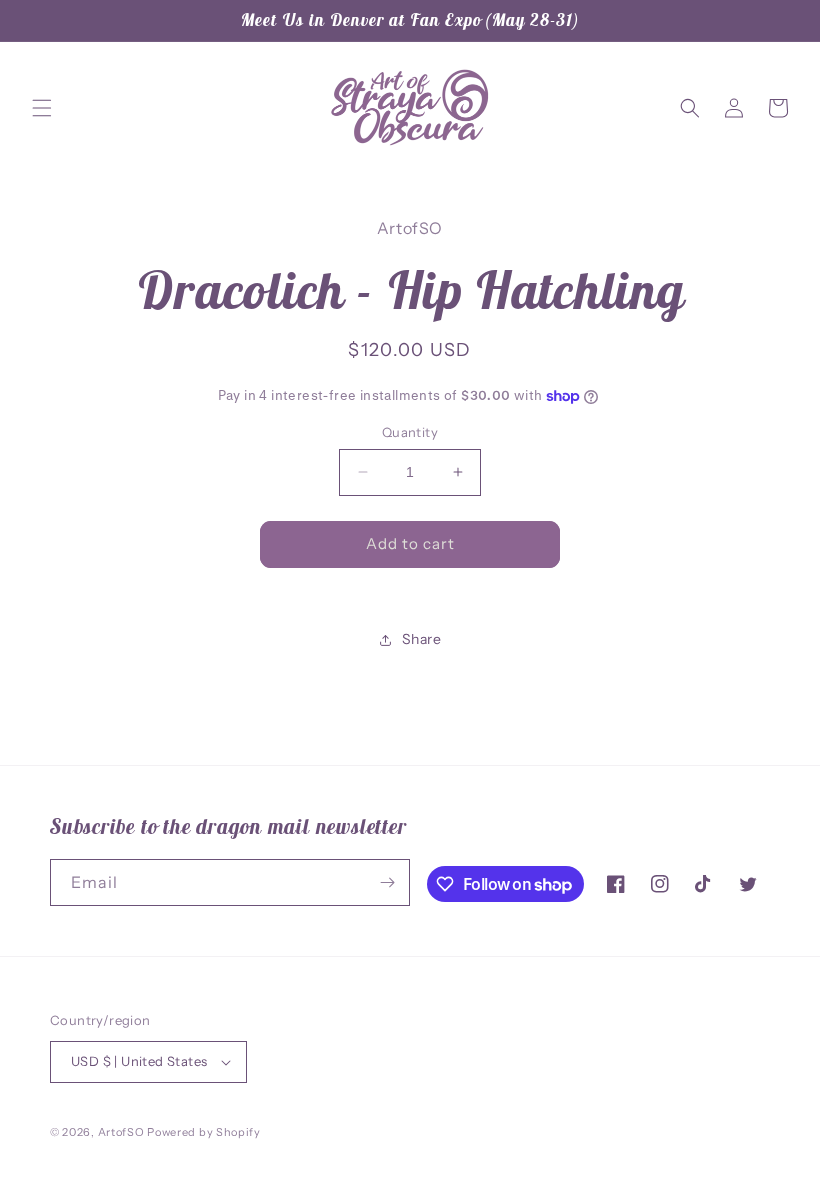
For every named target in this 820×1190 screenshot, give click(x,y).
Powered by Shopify (204, 1132)
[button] (42, 108)
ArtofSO (121, 1132)
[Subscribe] (387, 882)
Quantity (410, 432)
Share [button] (422, 639)
